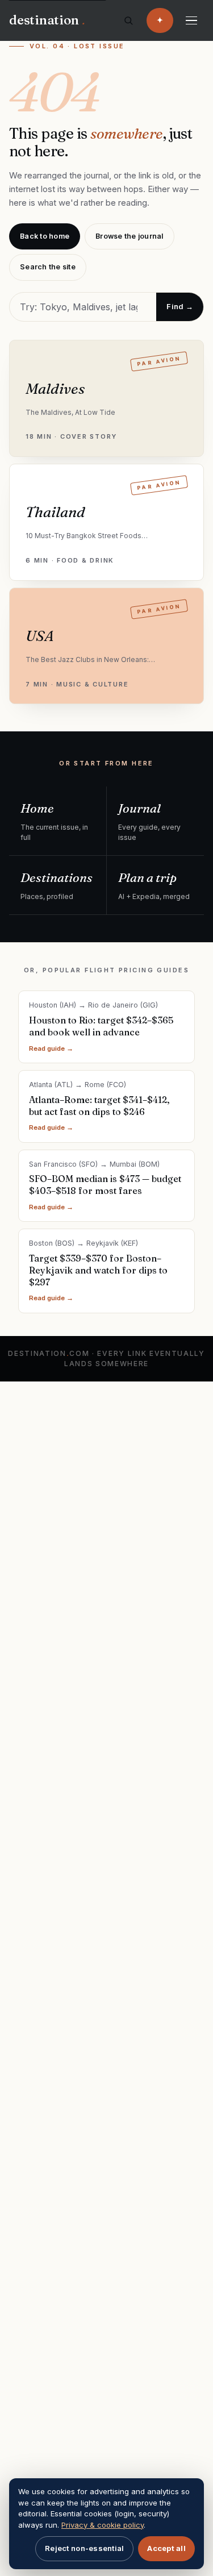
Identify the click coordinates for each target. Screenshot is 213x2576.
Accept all (166, 2548)
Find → (180, 306)
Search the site (48, 267)
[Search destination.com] (128, 20)
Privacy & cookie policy (103, 2525)
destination (47, 20)
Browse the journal (130, 236)
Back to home (45, 236)
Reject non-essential (84, 2548)
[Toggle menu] (191, 20)
